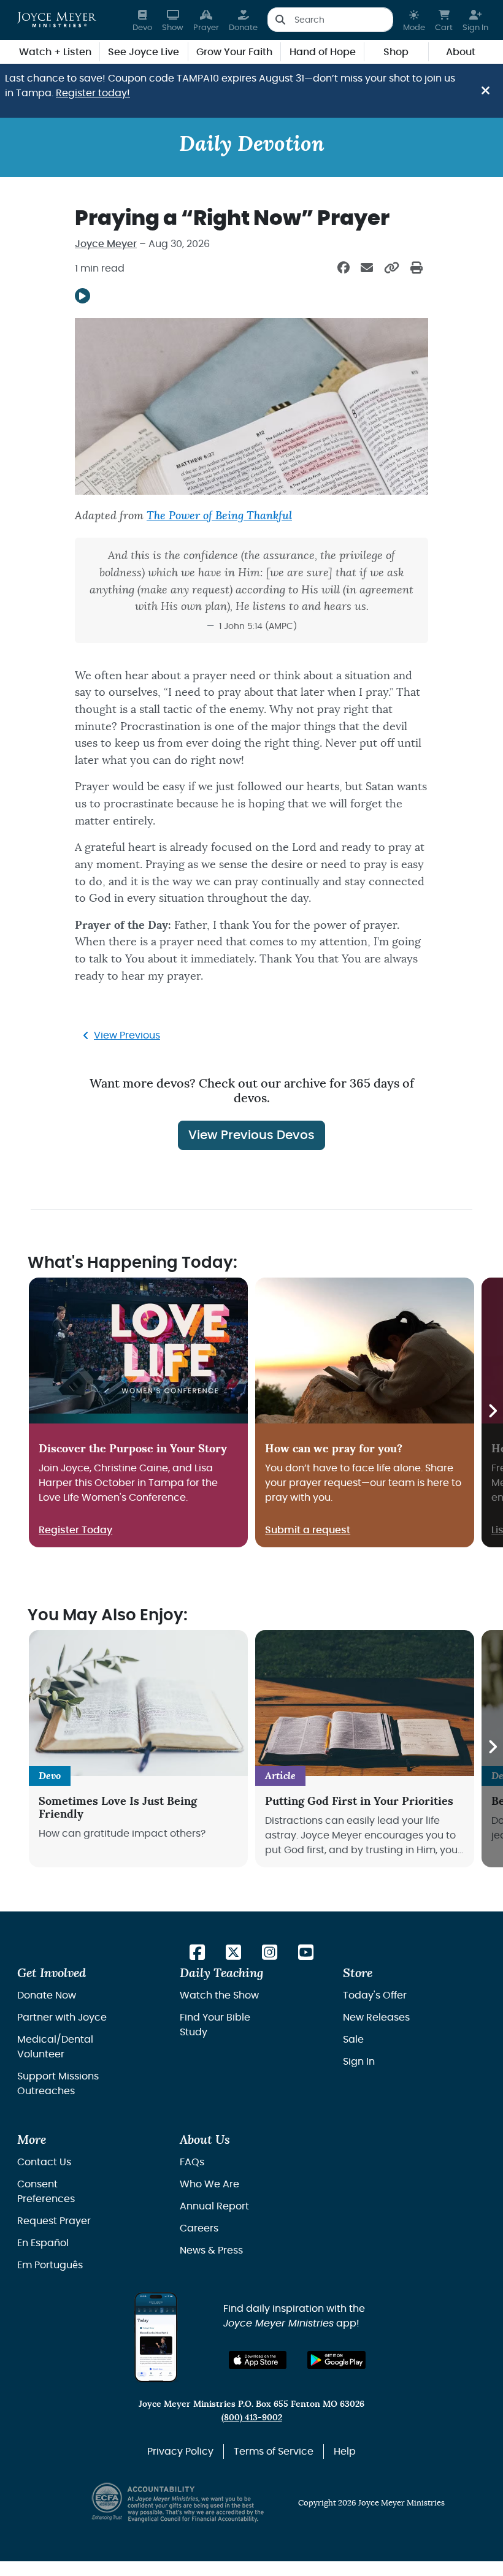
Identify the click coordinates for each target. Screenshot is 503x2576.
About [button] (461, 52)
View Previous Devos (251, 1135)
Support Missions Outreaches (58, 2084)
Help (345, 2452)
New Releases (376, 2018)
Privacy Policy (180, 2452)
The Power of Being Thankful (219, 516)
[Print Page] (417, 269)
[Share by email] (367, 269)
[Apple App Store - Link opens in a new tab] (258, 2360)
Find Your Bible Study (215, 2025)
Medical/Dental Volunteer (55, 2047)
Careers (199, 2228)
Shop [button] (396, 52)
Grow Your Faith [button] (234, 52)
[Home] (57, 20)
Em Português (50, 2265)
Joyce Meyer (106, 244)
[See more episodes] (492, 1412)
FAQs (192, 2162)
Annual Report (214, 2206)
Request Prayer (54, 2221)
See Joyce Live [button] (144, 52)
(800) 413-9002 (252, 2418)
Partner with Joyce (62, 2018)
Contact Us (44, 2162)
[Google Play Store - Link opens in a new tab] (336, 2360)
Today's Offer (375, 1995)
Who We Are (209, 2184)
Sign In (359, 2062)
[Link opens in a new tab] (197, 1953)
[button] (414, 20)
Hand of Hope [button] (323, 52)
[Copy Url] (392, 269)
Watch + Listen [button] (55, 52)
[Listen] (83, 296)
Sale (353, 2040)
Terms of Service (274, 2452)
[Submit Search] (280, 20)
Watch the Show (219, 1995)
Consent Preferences (46, 2192)
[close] (486, 91)
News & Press (211, 2250)
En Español (43, 2243)
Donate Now (47, 1995)
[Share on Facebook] (344, 269)
